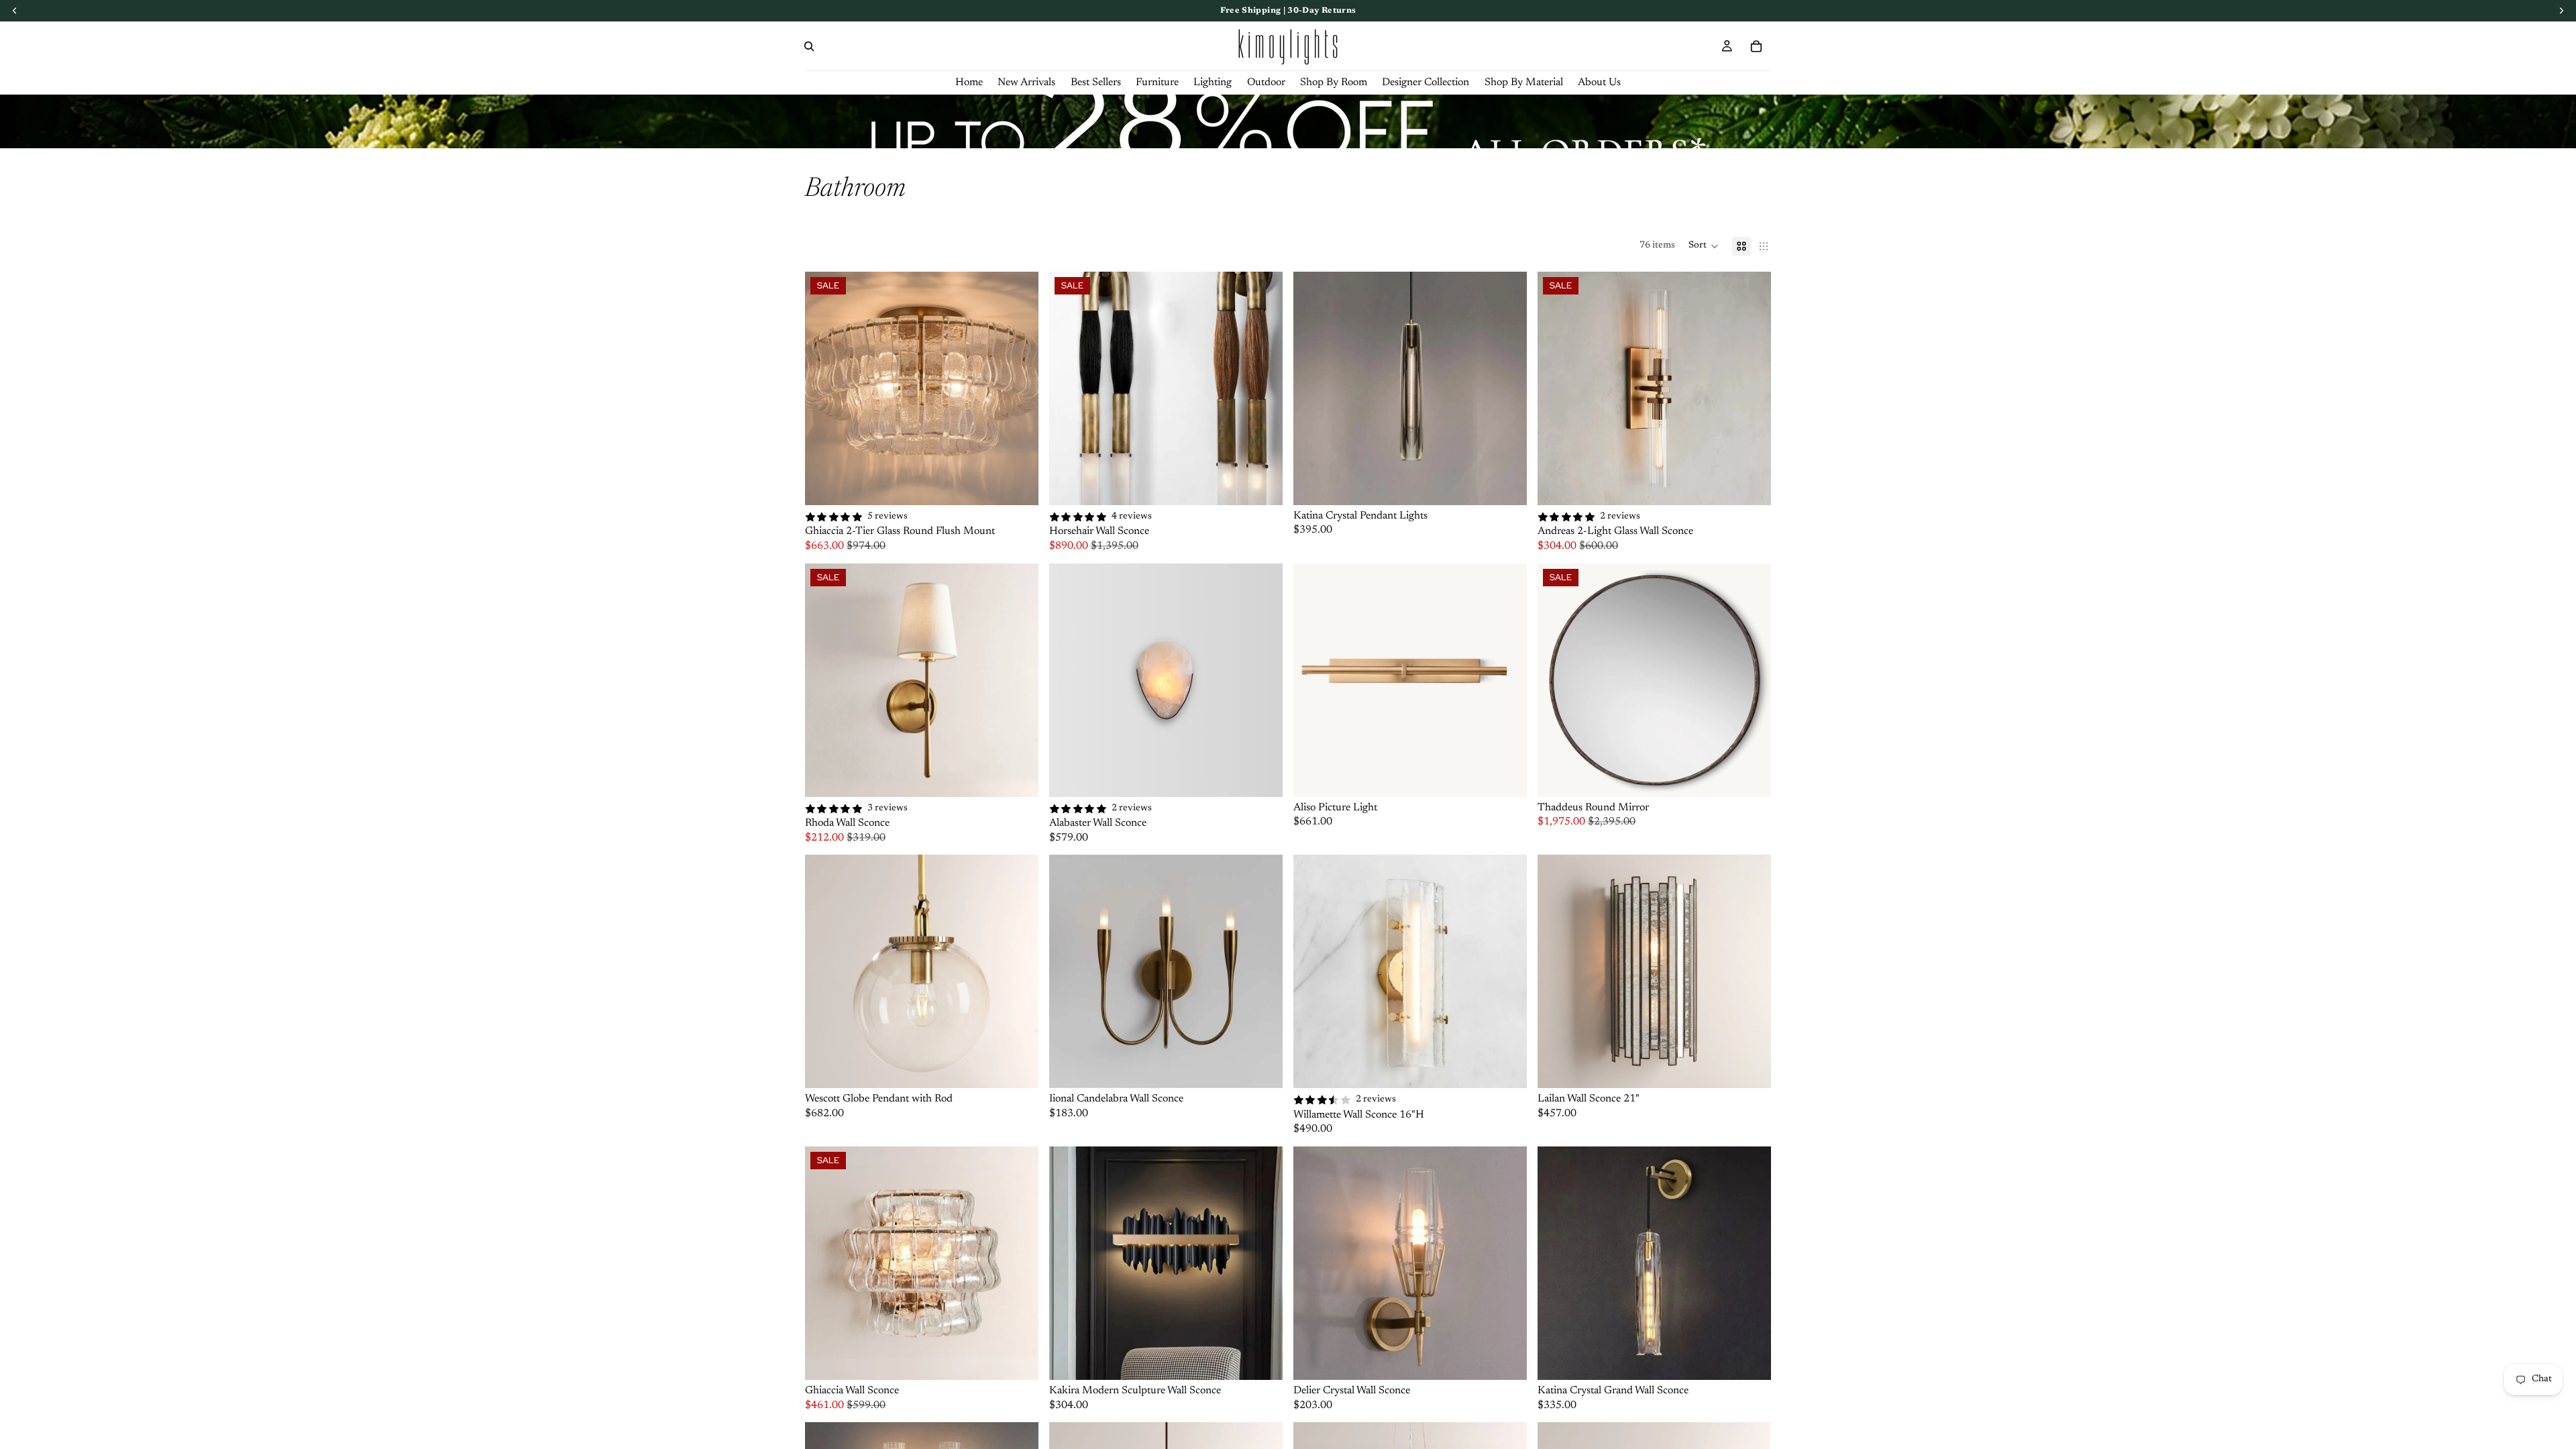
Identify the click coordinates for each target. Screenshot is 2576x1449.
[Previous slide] (825, 388)
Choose (1029, 484)
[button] (1704, 246)
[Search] (809, 46)
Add (1273, 775)
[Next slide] (1018, 388)
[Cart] (1756, 46)
